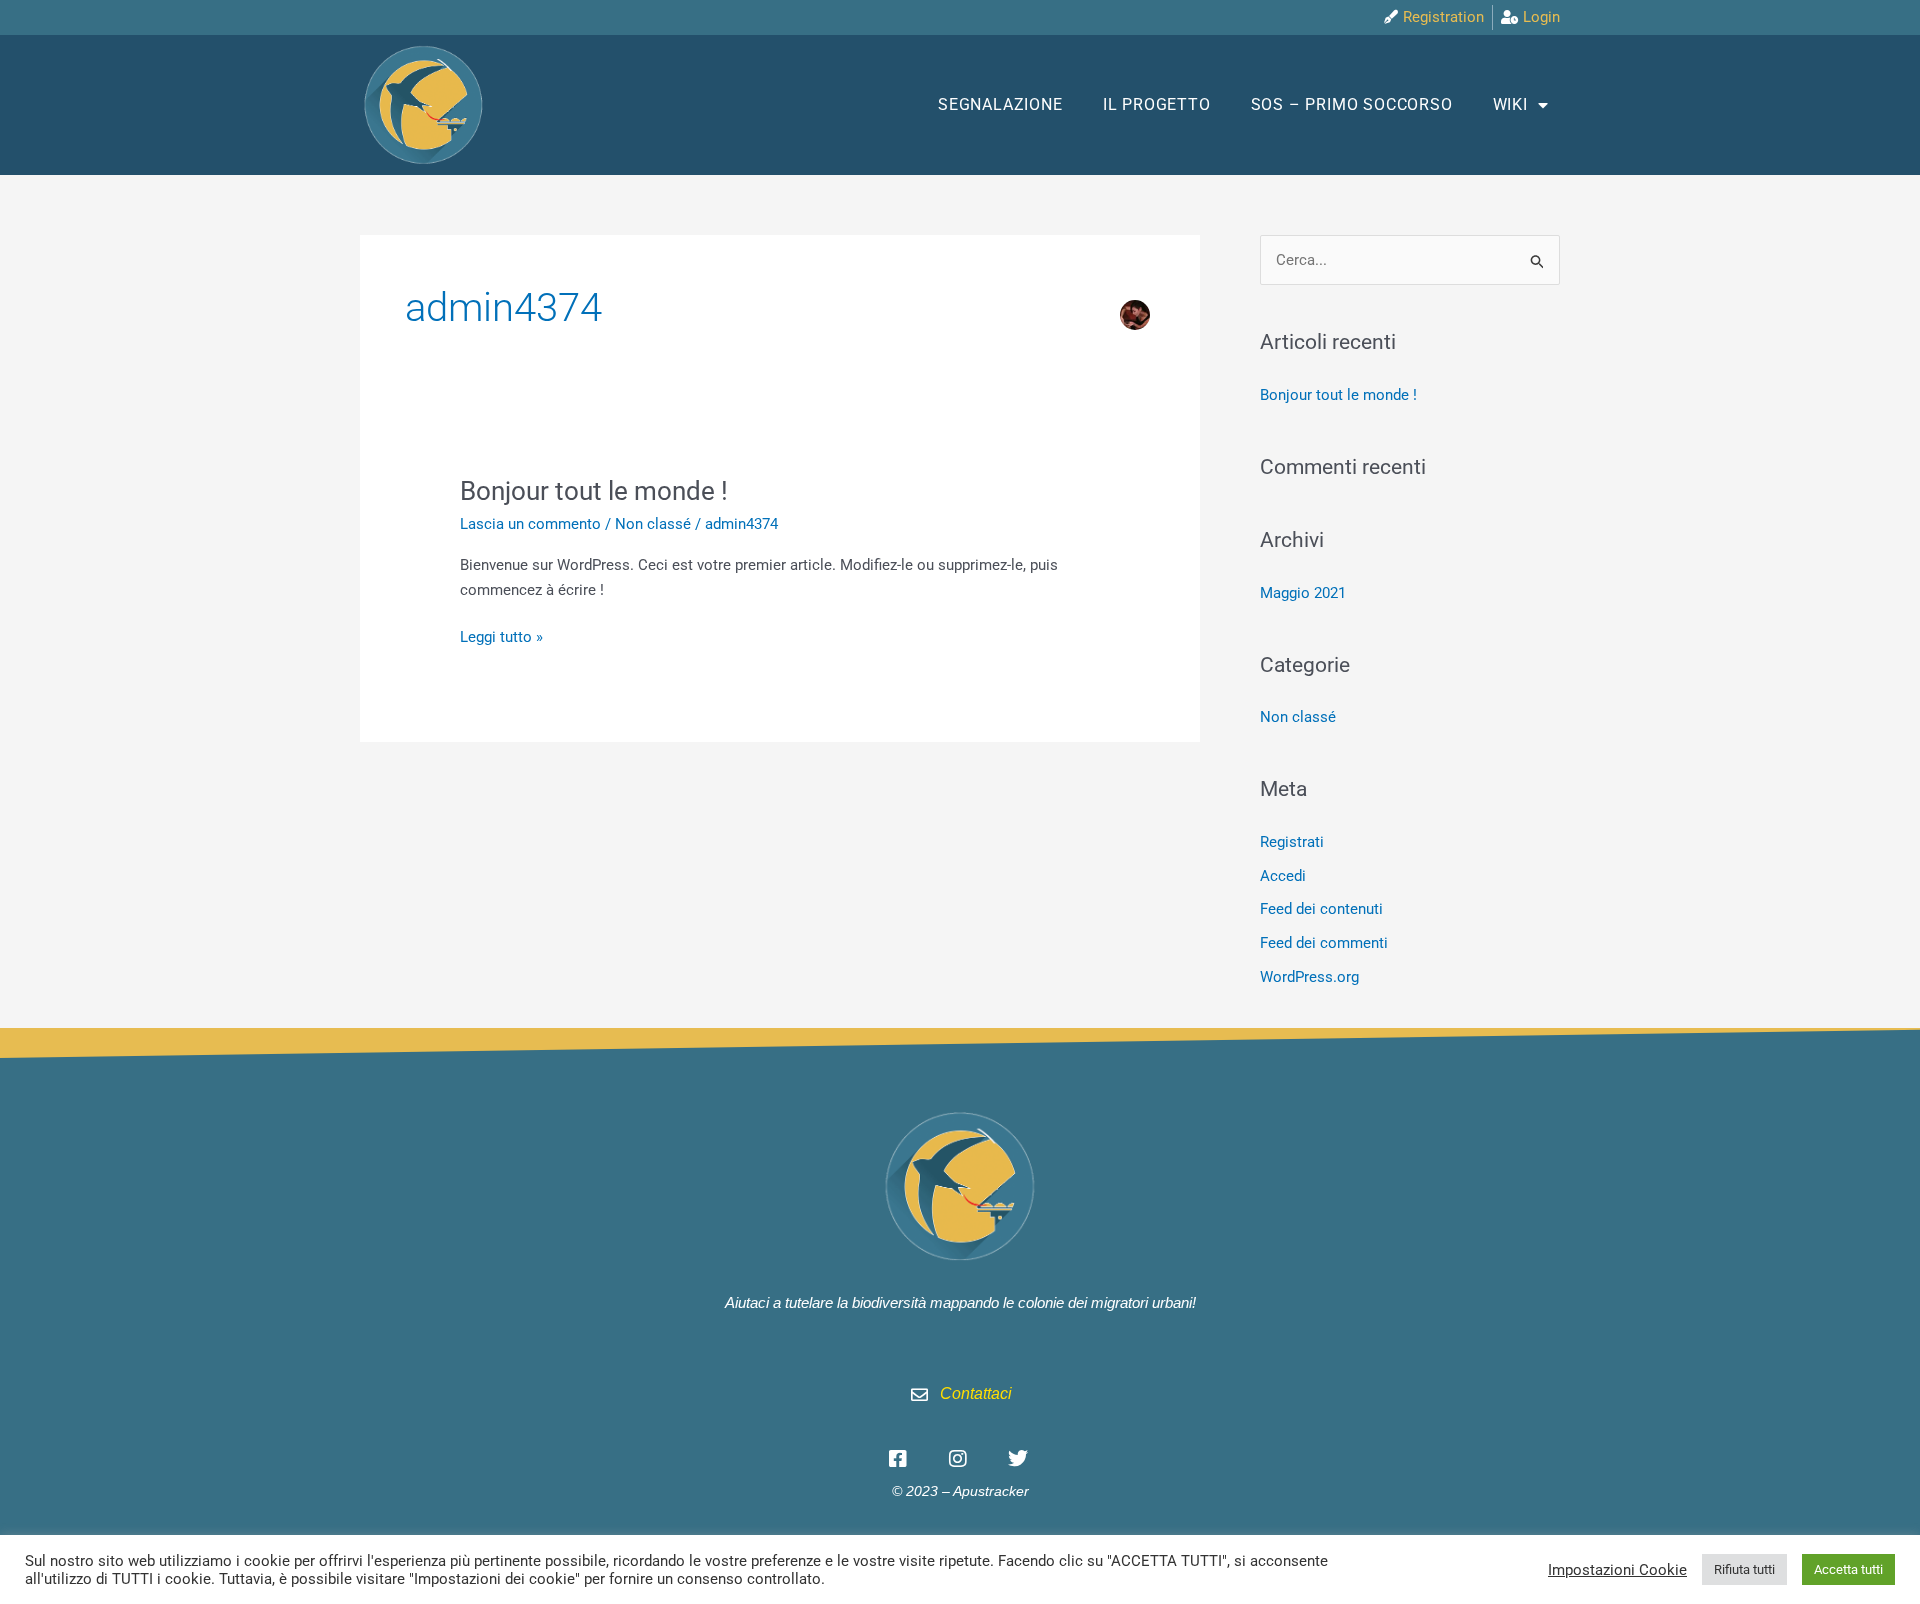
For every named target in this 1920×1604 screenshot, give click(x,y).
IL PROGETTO (1157, 104)
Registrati (1292, 842)
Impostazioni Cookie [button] (1617, 1570)
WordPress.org (1309, 977)
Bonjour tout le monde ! (594, 491)
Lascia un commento (530, 524)
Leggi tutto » (501, 635)
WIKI (1510, 104)
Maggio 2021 (1303, 593)
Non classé (653, 524)
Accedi (1283, 876)
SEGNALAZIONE (1000, 104)
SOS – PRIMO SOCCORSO (1352, 104)
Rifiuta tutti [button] (1744, 1569)
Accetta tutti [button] (1848, 1569)
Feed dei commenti (1324, 943)
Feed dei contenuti (1321, 909)
